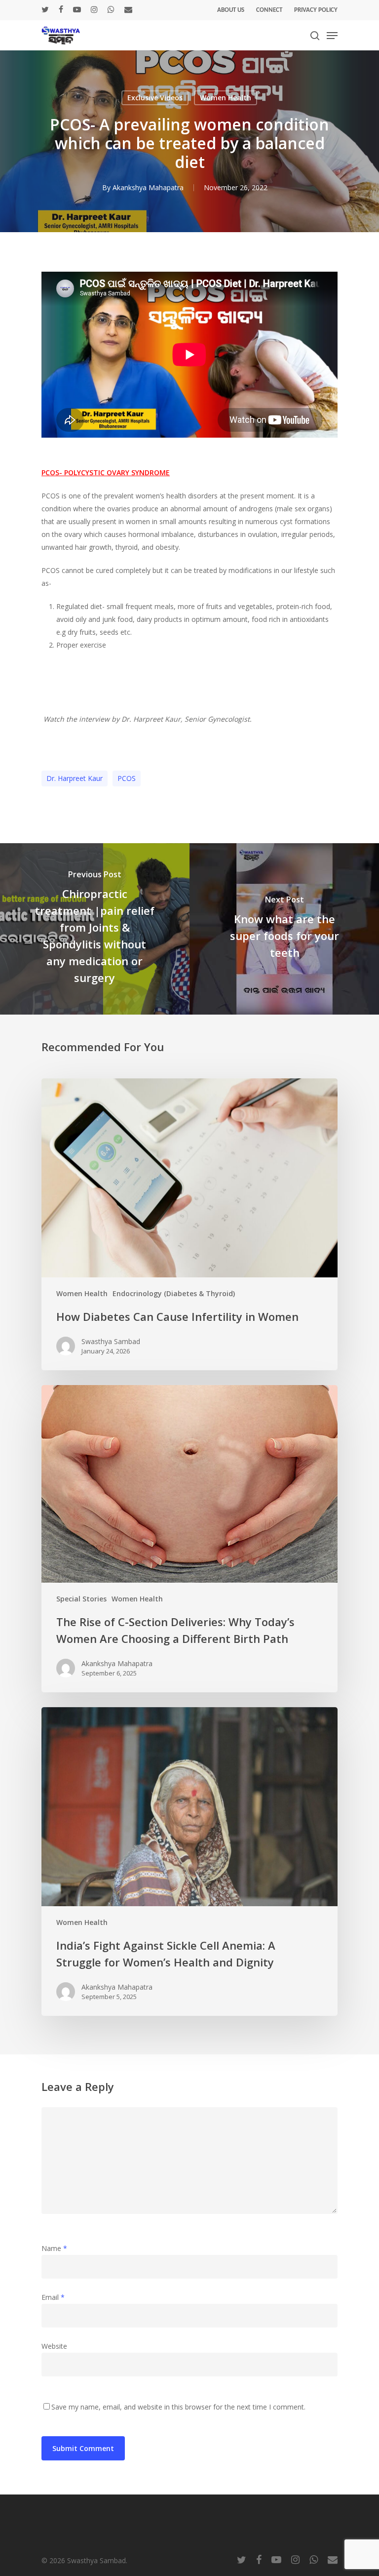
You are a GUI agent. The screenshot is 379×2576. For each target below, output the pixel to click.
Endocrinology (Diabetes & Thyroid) (174, 1293)
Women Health (226, 98)
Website (54, 2346)
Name (54, 2248)
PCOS (127, 778)
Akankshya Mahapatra (148, 187)
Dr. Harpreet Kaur (75, 778)
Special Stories (81, 1599)
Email (53, 2297)
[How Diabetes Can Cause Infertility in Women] (189, 1224)
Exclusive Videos (155, 98)
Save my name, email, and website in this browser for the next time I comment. (178, 2407)
